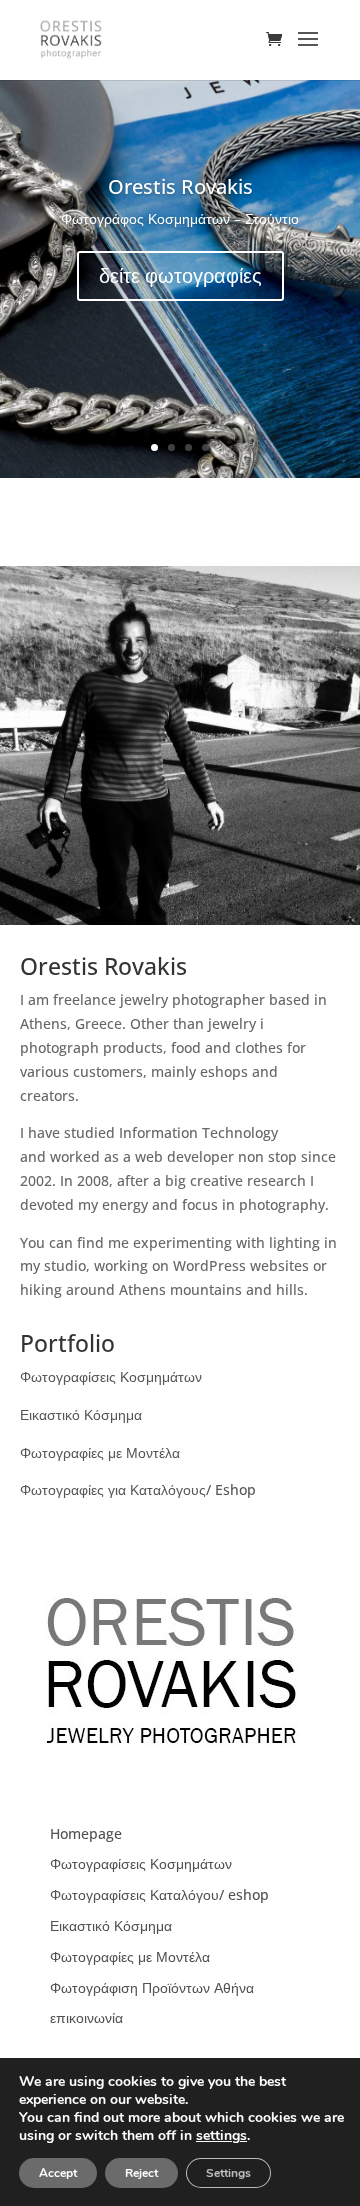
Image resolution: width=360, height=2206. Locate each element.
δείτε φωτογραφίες (180, 275)
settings (221, 2136)
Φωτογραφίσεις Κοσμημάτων (111, 1376)
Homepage (86, 1833)
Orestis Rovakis (180, 186)
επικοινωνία (86, 2017)
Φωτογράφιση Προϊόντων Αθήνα (152, 1987)
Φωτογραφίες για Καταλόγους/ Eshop (138, 1489)
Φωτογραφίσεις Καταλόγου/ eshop (159, 1894)
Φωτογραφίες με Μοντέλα (100, 1452)
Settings (228, 2173)
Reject (141, 2173)
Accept (58, 2173)
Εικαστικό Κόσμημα (81, 1414)
